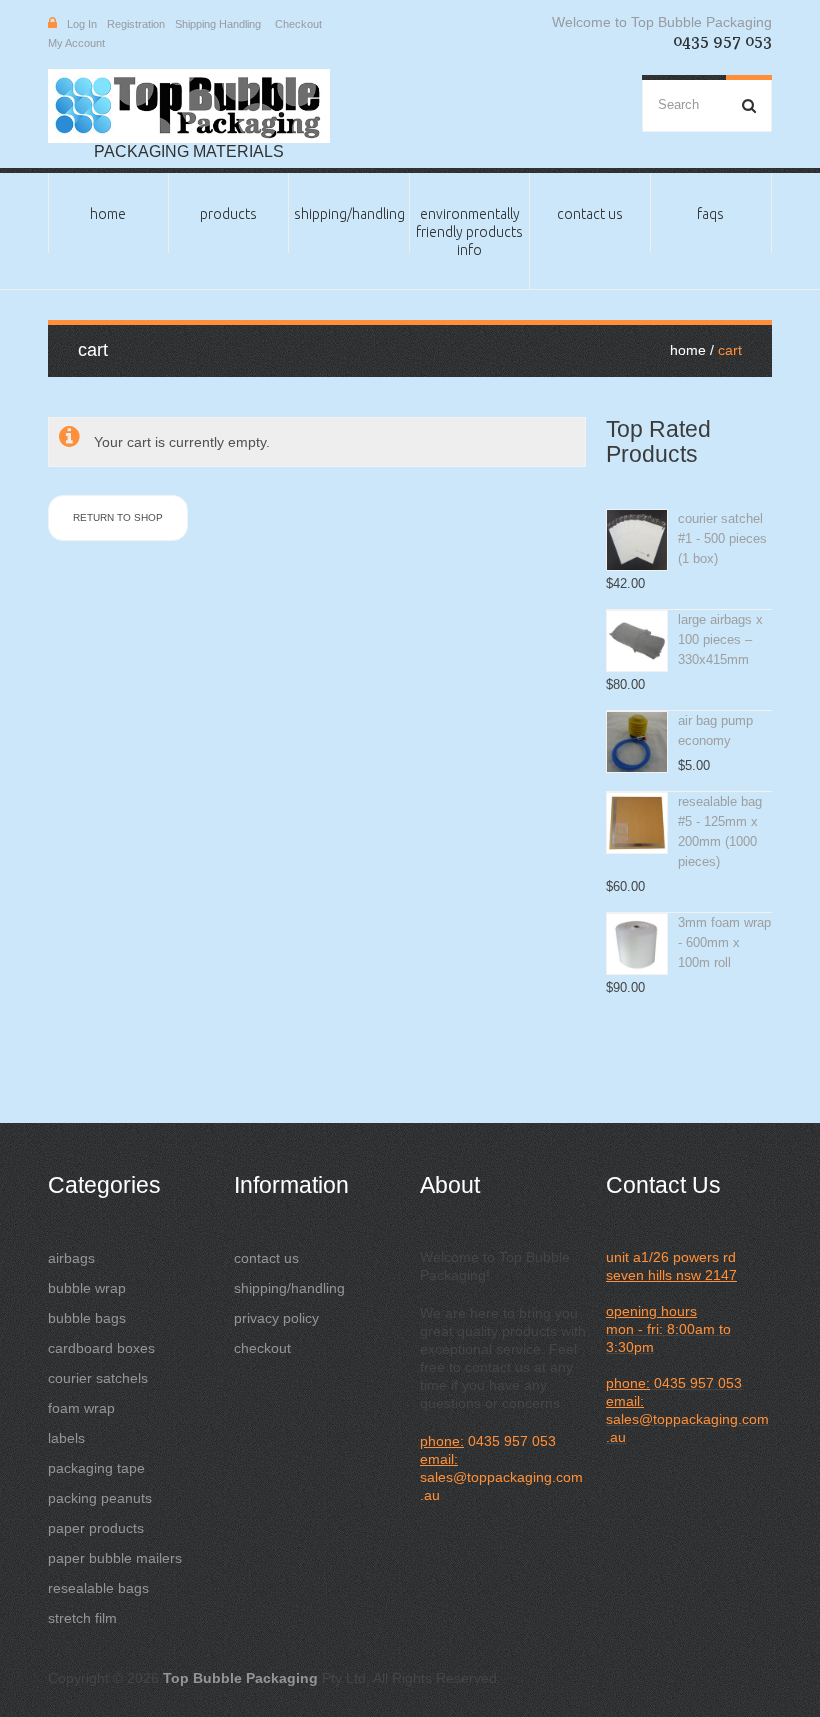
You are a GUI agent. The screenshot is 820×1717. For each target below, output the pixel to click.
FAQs (710, 214)
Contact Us (590, 214)
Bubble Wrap (87, 1288)
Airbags (71, 1258)
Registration (136, 24)
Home (108, 214)
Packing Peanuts (100, 1498)
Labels (66, 1438)
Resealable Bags (98, 1588)
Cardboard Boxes (101, 1348)
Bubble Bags (87, 1318)
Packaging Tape (96, 1468)
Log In (82, 24)
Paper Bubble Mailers (115, 1558)
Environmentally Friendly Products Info (469, 232)
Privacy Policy (276, 1318)
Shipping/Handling (349, 214)
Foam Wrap (81, 1408)
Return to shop (118, 517)
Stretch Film (82, 1618)
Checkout (298, 24)
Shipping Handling (218, 24)
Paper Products (96, 1528)
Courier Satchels (98, 1378)
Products (228, 214)
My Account (76, 43)
